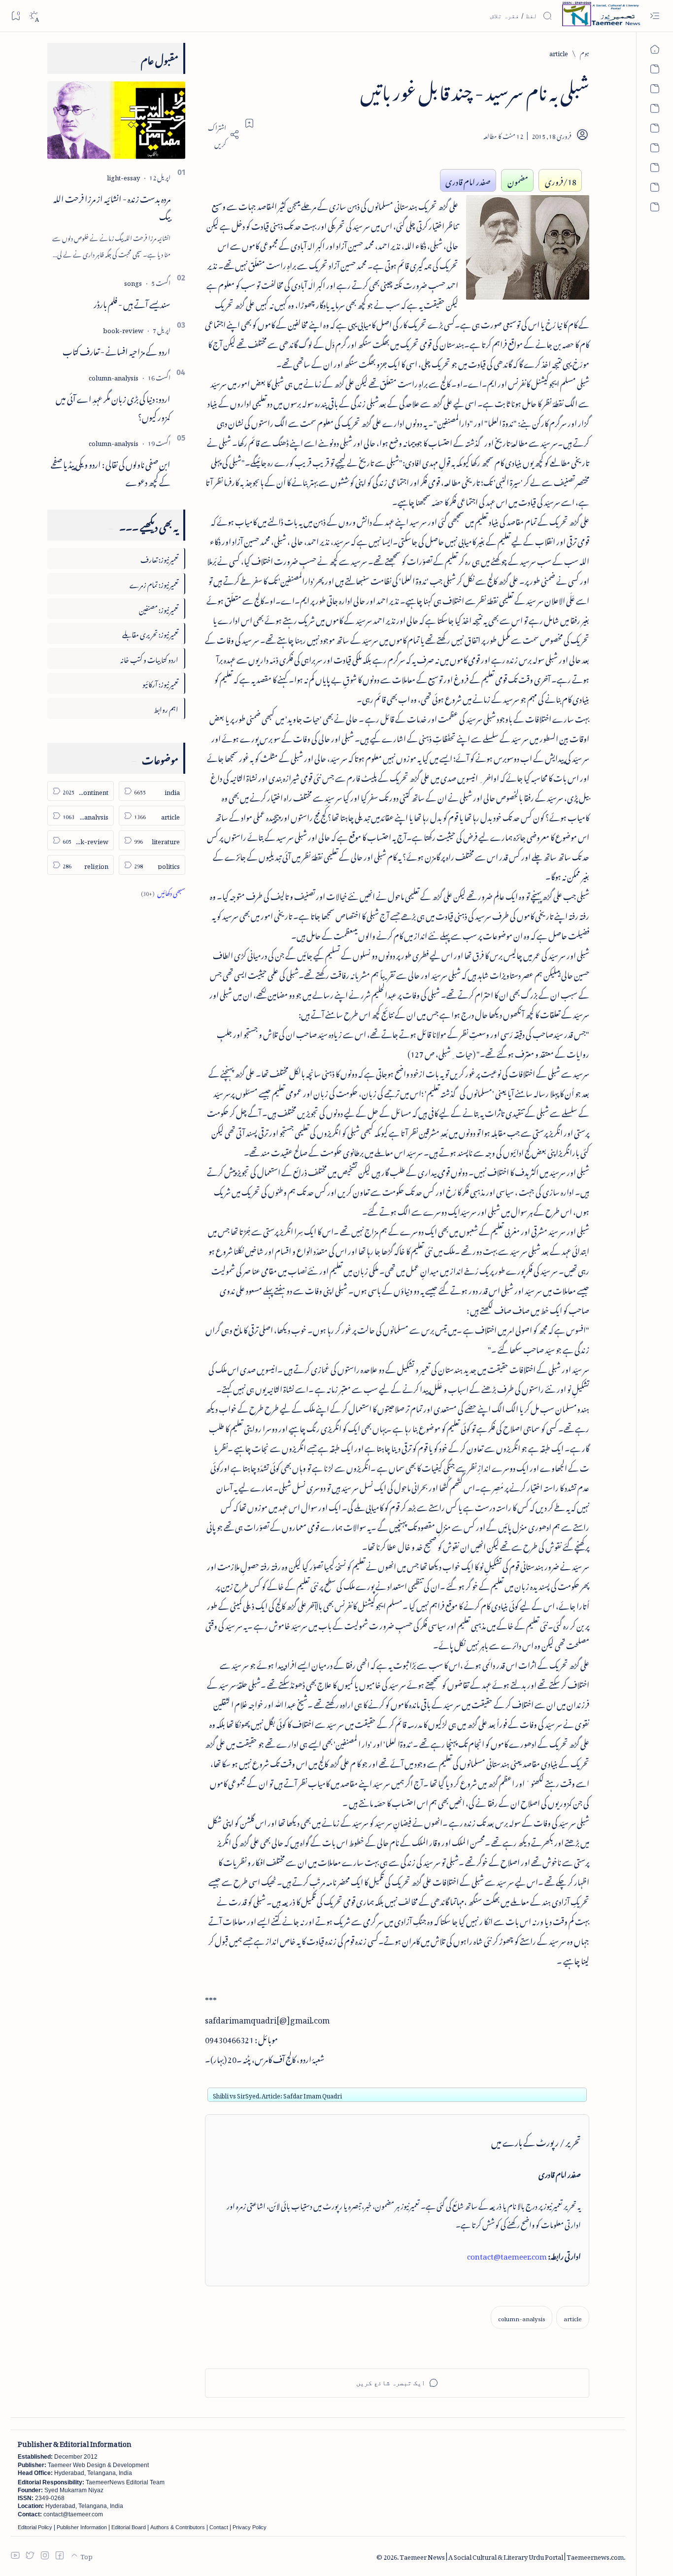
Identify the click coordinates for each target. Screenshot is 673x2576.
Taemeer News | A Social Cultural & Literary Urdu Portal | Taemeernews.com (512, 2556)
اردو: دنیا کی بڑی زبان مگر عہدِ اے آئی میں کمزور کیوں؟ (113, 406)
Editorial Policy (35, 2527)
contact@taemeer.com (507, 2255)
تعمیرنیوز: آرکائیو (160, 683)
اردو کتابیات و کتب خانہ (149, 658)
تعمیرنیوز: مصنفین (159, 608)
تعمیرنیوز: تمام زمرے (154, 583)
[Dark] (34, 16)
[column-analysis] (522, 2318)
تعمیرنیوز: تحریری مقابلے (150, 633)
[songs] (133, 282)
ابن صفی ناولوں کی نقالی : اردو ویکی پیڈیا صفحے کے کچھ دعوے (111, 472)
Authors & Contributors (178, 2527)
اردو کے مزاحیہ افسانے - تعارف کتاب (117, 350)
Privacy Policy (250, 2527)
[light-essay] (123, 176)
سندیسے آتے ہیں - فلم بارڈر (132, 303)
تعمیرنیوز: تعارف (159, 558)
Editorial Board (129, 2527)
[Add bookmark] (249, 123)
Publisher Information (82, 2527)
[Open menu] (655, 16)
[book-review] (123, 329)
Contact (219, 2527)
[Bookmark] (16, 16)
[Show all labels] (163, 892)
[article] (573, 2318)
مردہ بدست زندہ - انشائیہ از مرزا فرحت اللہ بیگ (112, 206)
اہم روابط (166, 708)
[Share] (222, 135)
